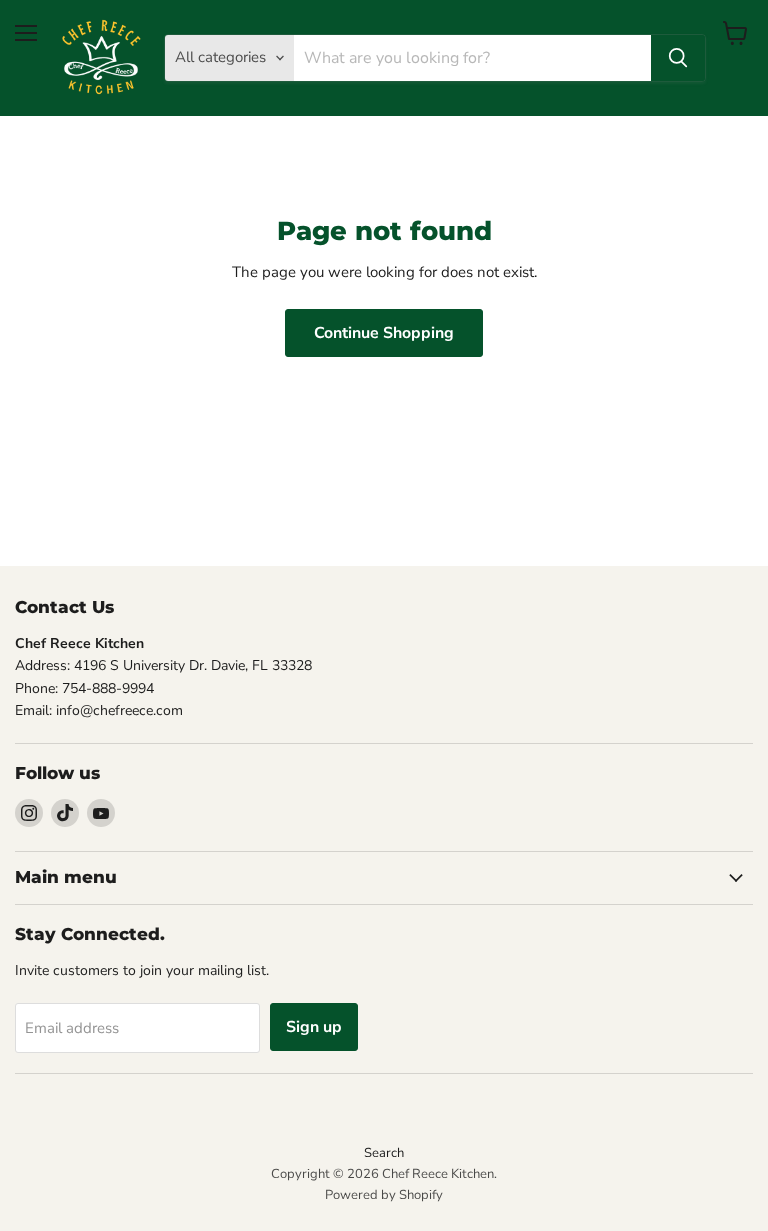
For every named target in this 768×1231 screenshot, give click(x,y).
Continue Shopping (384, 333)
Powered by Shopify (384, 1195)
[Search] (678, 58)
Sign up (314, 1027)
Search (384, 1153)
